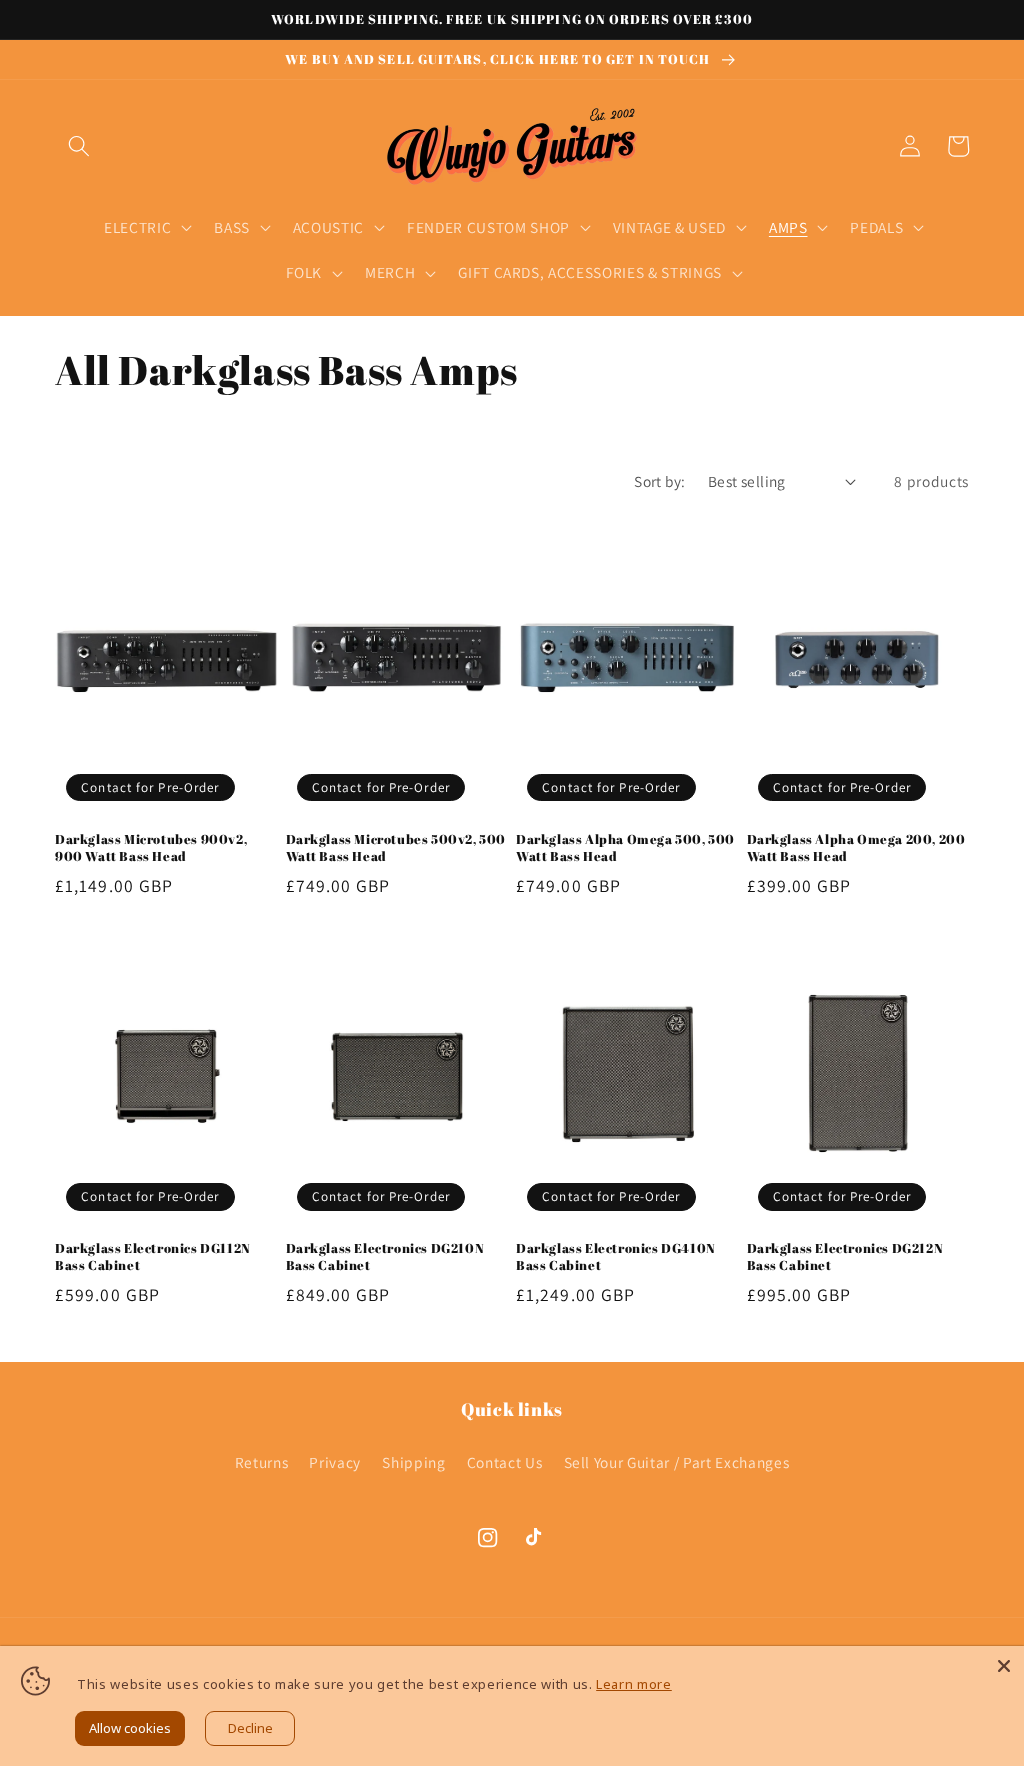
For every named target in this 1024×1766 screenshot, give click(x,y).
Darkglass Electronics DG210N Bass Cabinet (385, 1257)
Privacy (335, 1462)
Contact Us (505, 1462)
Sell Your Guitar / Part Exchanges (677, 1462)
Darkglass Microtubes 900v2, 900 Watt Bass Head (151, 848)
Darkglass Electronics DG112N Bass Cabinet (153, 1257)
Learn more (634, 1684)
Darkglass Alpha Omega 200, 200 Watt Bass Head (856, 848)
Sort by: (660, 481)
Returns (262, 1462)
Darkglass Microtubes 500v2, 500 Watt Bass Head (396, 848)
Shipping (413, 1462)
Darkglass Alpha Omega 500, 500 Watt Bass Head (625, 848)
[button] (79, 146)
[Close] (1004, 1666)
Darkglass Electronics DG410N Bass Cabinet (616, 1257)
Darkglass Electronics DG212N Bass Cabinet (845, 1257)
